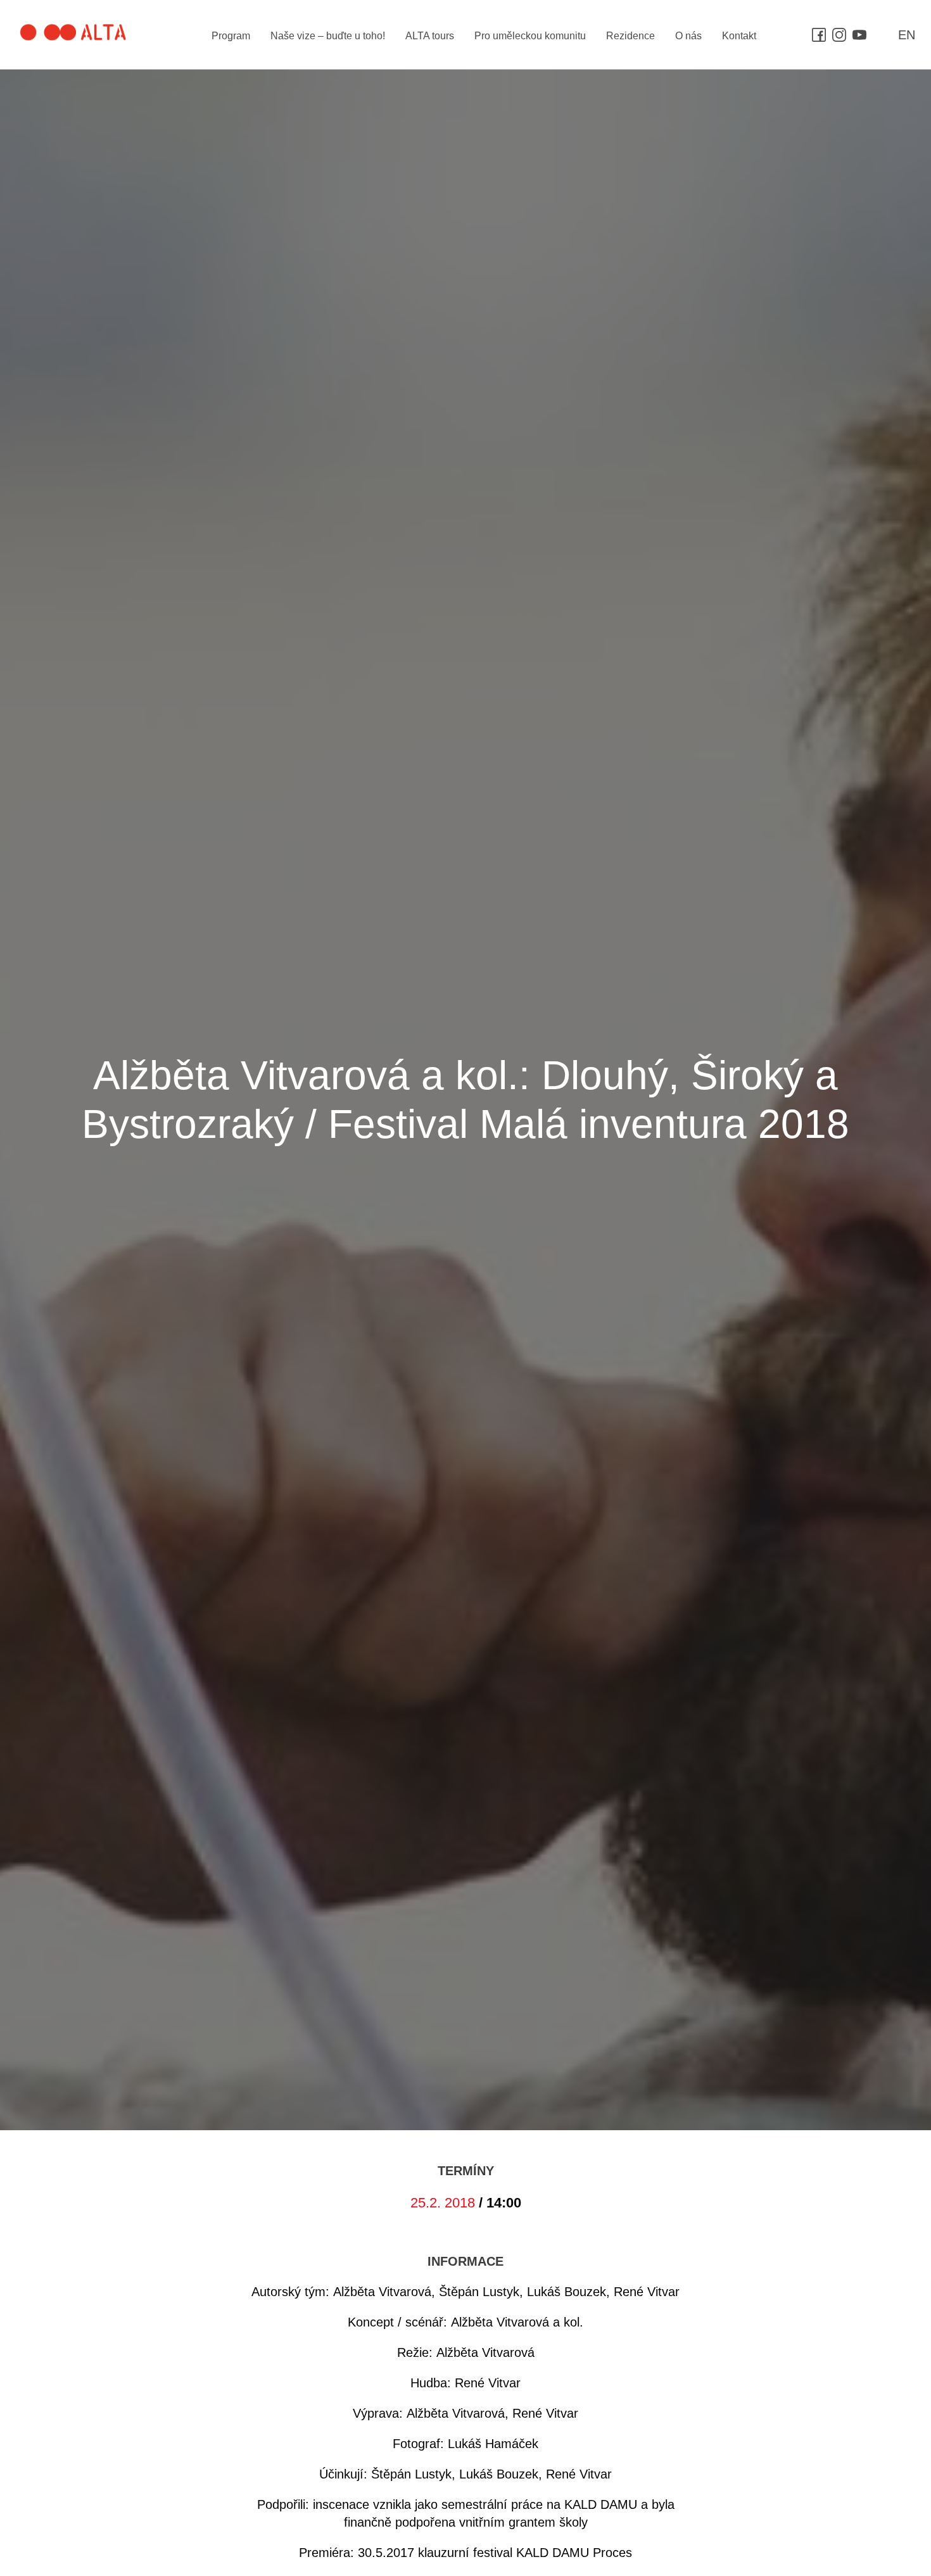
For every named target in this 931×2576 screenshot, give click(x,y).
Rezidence (630, 36)
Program (231, 36)
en (907, 35)
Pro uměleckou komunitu (530, 36)
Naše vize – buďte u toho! (328, 36)
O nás (688, 36)
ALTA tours (430, 36)
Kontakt (739, 36)
